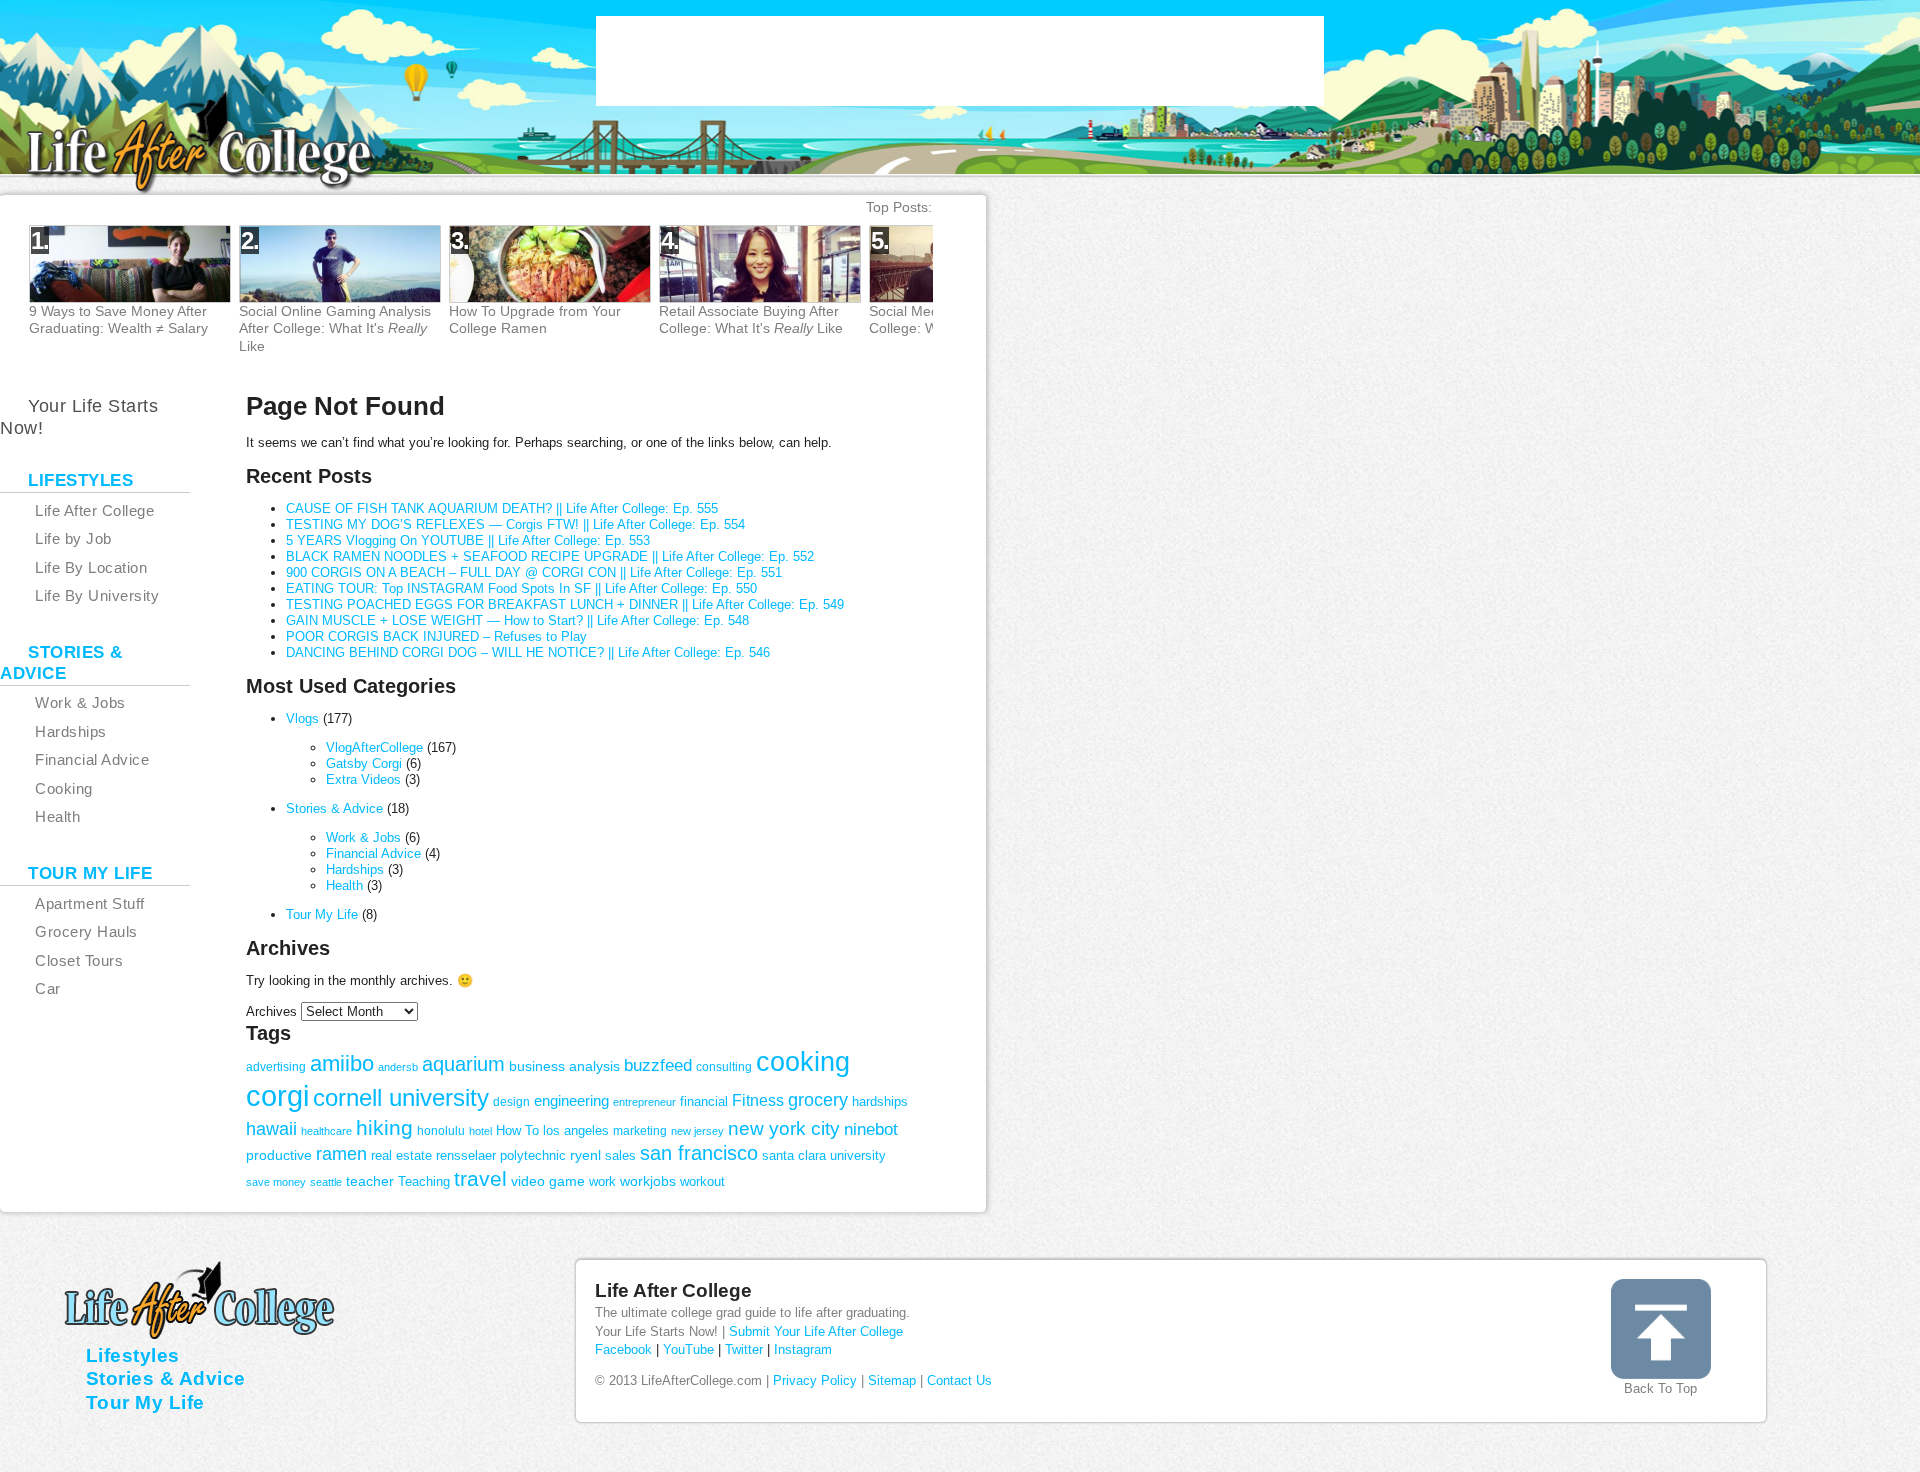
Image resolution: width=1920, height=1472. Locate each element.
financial (704, 1101)
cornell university (401, 1098)
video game (548, 1181)
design (511, 1102)
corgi (277, 1095)
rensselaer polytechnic (501, 1155)
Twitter (744, 1349)
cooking (803, 1061)
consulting (724, 1067)
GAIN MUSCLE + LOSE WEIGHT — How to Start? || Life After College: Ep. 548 (517, 620)
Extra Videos (363, 779)
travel (480, 1179)
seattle (326, 1182)
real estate (401, 1155)
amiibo (342, 1063)
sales (620, 1155)
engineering (571, 1100)
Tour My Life (322, 914)
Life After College (673, 1290)
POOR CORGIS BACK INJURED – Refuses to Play (436, 636)
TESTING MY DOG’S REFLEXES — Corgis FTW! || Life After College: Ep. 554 (515, 524)
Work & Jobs (363, 837)
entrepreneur (644, 1102)
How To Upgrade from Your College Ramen (535, 319)
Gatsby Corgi (364, 763)
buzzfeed (658, 1065)
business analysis (564, 1066)
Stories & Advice (334, 808)
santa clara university (824, 1155)
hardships (880, 1101)
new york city (784, 1128)
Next (1003, 291)
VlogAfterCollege (374, 747)
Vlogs (302, 718)
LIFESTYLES (80, 480)
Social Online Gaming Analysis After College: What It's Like (335, 328)
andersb (398, 1067)
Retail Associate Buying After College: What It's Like (751, 319)
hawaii (271, 1129)
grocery (818, 1100)
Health (344, 885)
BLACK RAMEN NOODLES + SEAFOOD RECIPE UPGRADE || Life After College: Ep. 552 (550, 556)
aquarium (463, 1063)
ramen (341, 1154)
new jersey (697, 1131)
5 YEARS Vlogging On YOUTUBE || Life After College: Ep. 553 (468, 540)
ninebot (871, 1129)
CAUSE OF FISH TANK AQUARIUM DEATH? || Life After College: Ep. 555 (502, 508)
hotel (480, 1131)
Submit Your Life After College (816, 1331)
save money (276, 1182)
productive (279, 1155)
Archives (271, 1011)
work (602, 1181)
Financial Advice (373, 853)
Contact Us (959, 1380)
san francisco (699, 1152)
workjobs (648, 1181)
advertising (276, 1067)
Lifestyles (133, 1355)
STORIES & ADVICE (61, 663)
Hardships (355, 869)
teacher (370, 1181)
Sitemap (892, 1380)
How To (517, 1130)
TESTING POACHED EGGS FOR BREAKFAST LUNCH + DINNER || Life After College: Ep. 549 (565, 604)
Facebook (623, 1349)
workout (702, 1181)
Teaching (424, 1181)
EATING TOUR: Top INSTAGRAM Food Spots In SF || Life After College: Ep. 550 (521, 588)
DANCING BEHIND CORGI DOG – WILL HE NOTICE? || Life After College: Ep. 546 (528, 652)
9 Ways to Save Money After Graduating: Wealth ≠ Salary (118, 319)
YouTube (688, 1349)
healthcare (326, 1131)
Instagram (803, 1349)
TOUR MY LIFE (90, 873)
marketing (640, 1131)
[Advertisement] (960, 61)
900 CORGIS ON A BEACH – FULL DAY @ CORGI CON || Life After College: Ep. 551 (534, 572)
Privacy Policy (815, 1380)
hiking (384, 1127)
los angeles (576, 1130)
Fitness (758, 1100)
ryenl (585, 1155)
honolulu (441, 1131)
